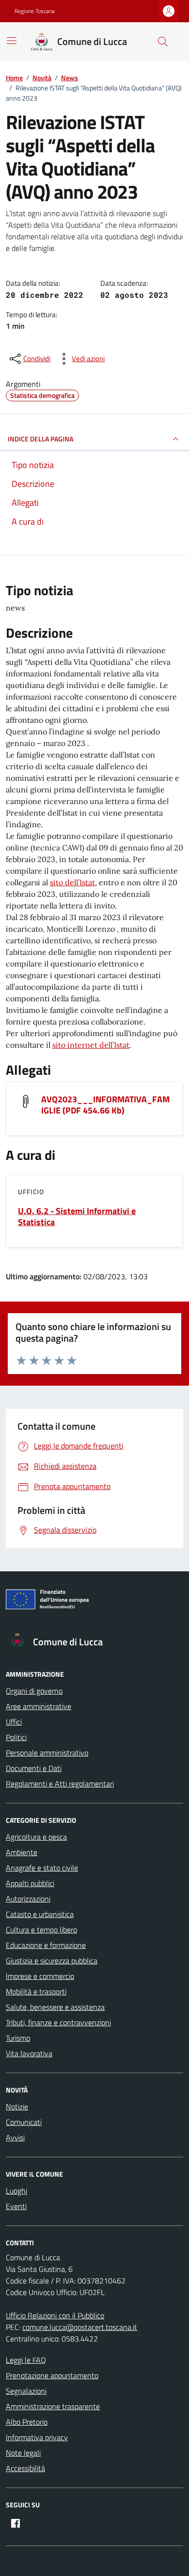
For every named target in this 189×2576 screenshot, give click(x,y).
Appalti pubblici (30, 1883)
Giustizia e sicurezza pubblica (52, 1961)
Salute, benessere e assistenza (55, 2007)
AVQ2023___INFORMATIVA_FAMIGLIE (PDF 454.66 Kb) (105, 1105)
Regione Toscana (35, 11)
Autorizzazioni (28, 1899)
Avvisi (15, 2137)
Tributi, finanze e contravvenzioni (58, 2022)
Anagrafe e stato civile (42, 1868)
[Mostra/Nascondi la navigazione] (12, 41)
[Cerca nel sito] (163, 42)
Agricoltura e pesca (36, 1837)
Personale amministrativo (47, 1753)
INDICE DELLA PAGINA (40, 439)
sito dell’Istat (72, 882)
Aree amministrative (39, 1706)
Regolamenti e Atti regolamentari (60, 1784)
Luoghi (16, 2191)
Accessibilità (25, 2468)
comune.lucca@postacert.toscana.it (80, 2327)
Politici (16, 1737)
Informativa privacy (37, 2437)
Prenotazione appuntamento (52, 2375)
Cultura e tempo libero (41, 1930)
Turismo (18, 2038)
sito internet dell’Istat (91, 1045)
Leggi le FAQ (26, 2360)
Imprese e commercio (40, 1976)
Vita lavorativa (29, 2053)
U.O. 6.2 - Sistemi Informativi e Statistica (77, 1216)
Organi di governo (34, 1691)
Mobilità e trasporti (36, 1991)
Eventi (16, 2206)
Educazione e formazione (46, 1945)
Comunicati (24, 2122)
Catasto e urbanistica (40, 1914)
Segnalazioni (26, 2391)
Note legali (23, 2453)
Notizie (17, 2107)
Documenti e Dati (34, 1768)
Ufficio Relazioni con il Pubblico (55, 2315)
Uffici (14, 1722)
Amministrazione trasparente (53, 2406)
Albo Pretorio (27, 2422)
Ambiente (22, 1852)
